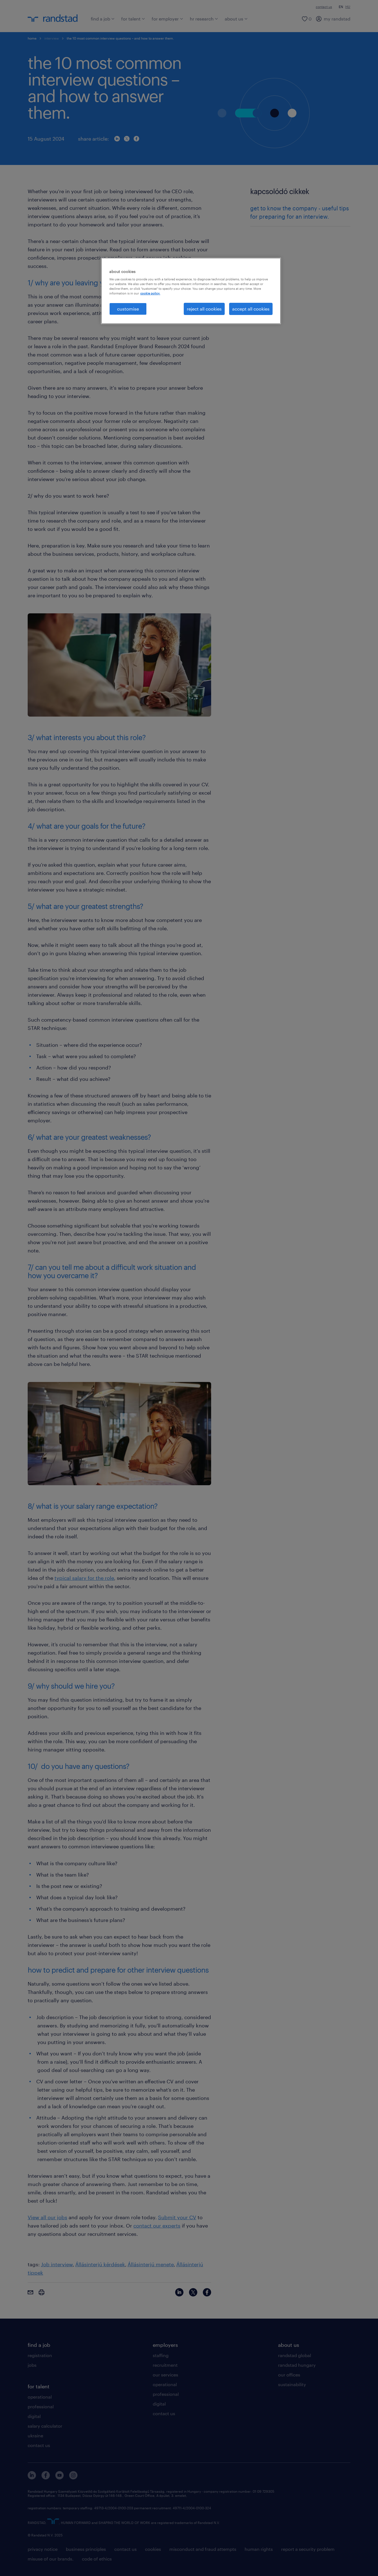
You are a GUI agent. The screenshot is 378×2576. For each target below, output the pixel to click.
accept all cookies (251, 309)
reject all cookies (204, 309)
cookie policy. (150, 293)
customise (128, 309)
